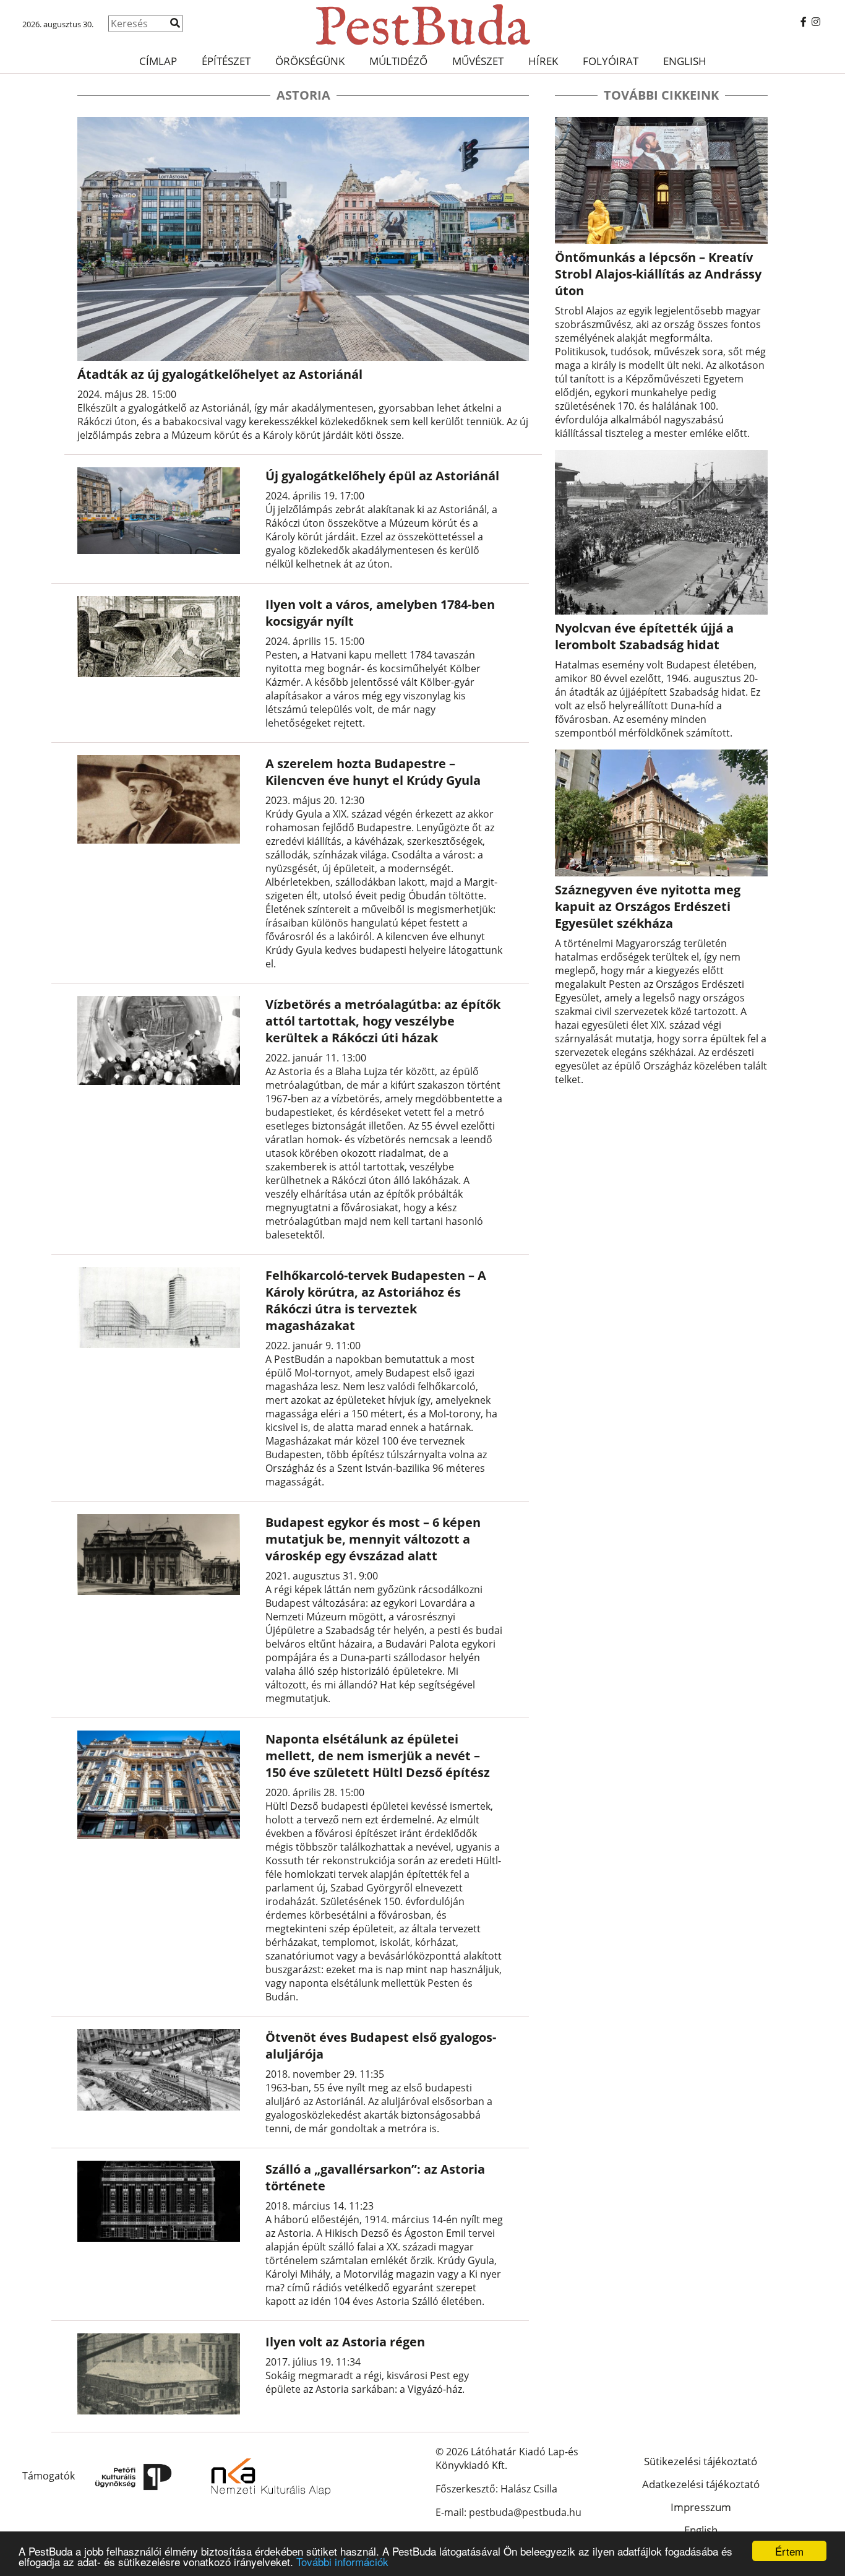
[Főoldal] (422, 25)
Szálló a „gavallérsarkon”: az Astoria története (375, 2177)
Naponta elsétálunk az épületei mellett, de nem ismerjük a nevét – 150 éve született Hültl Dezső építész (378, 1756)
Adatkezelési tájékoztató (701, 2484)
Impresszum (701, 2507)
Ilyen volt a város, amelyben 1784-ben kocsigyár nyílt (380, 613)
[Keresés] (175, 23)
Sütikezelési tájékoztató (701, 2461)
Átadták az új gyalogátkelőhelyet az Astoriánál (220, 374)
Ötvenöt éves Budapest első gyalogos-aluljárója (381, 2046)
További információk (342, 2561)
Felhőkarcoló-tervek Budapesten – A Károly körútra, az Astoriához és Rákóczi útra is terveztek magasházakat (376, 1300)
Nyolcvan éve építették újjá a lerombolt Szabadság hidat (644, 636)
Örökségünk (310, 61)
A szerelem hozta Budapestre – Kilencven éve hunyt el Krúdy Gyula (373, 772)
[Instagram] (816, 22)
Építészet (226, 61)
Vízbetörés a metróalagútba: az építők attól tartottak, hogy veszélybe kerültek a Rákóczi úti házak (383, 1021)
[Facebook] (804, 22)
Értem (789, 2551)
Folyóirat (611, 61)
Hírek (543, 61)
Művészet (478, 61)
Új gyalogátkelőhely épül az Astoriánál (382, 476)
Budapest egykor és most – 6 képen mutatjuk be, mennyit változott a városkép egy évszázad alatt (373, 1539)
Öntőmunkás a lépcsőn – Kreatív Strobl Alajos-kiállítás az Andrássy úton (658, 274)
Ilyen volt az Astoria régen (345, 2342)
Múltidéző (398, 61)
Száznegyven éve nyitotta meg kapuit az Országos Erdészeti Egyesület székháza (648, 906)
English (685, 61)
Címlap (158, 61)
